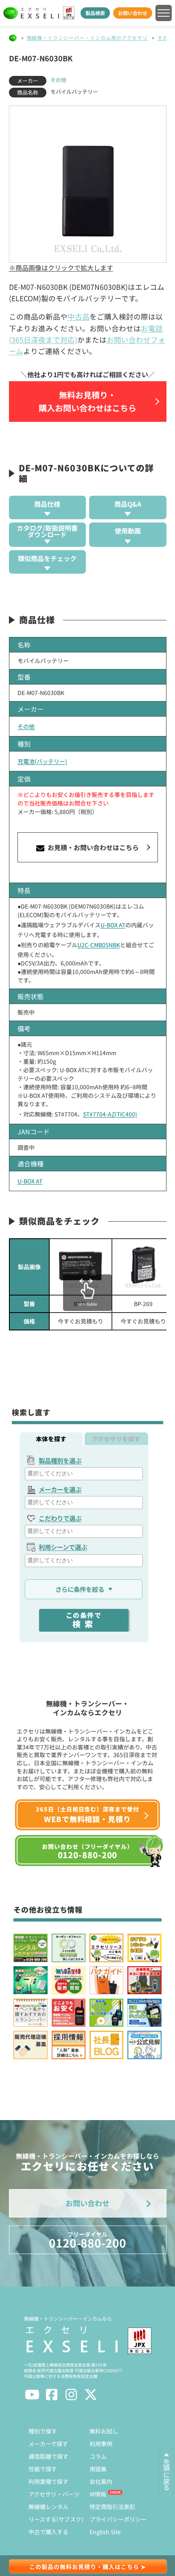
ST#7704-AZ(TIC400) (110, 1114)
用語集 (98, 2469)
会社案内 (101, 2481)
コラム (98, 2456)
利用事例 (101, 2444)
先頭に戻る (166, 2475)
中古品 (79, 316)
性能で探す (43, 2469)
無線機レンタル (48, 2507)
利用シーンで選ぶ (63, 1547)
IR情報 (98, 2494)
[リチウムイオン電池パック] (81, 1267)
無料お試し (104, 2431)
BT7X (80, 1304)
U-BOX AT (113, 925)
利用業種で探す (48, 2481)
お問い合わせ (133, 13)
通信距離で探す (48, 2456)
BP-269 (143, 1304)
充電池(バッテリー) (42, 761)
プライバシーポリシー (118, 2519)
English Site (105, 2532)
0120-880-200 (87, 2240)
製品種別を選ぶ (60, 1460)
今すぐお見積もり (81, 1321)
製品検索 (95, 13)
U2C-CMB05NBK (99, 945)
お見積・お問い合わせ (92, 847)
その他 (165, 38)
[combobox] (84, 1474)
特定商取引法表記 (112, 2507)
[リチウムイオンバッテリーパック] (143, 1267)
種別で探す (43, 2431)
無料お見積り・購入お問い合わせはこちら (87, 401)
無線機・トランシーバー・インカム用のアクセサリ (87, 38)
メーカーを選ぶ (60, 1489)
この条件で (84, 1620)
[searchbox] (85, 1474)
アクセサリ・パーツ (54, 2494)
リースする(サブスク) (56, 2519)
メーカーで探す (48, 2444)
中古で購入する (48, 2532)
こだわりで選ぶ (60, 1518)
